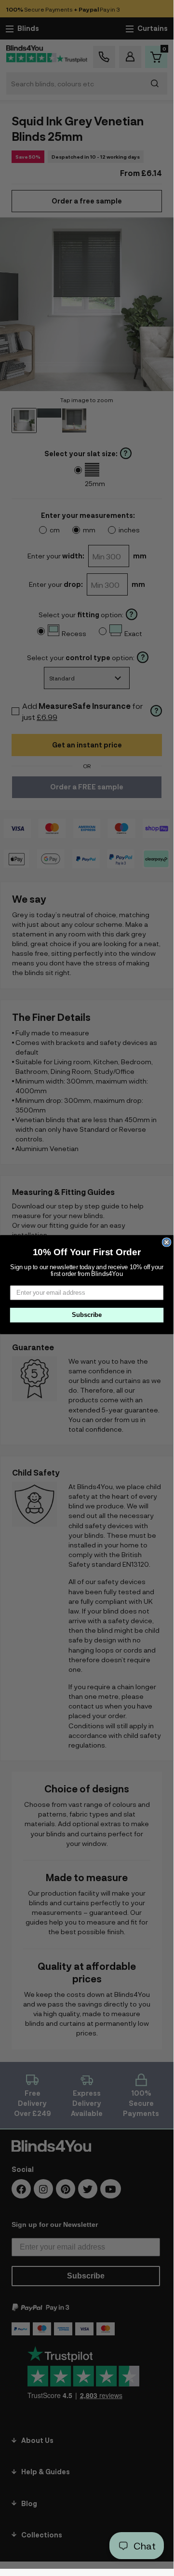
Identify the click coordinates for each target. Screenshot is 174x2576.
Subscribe (87, 1315)
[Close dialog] (167, 1242)
